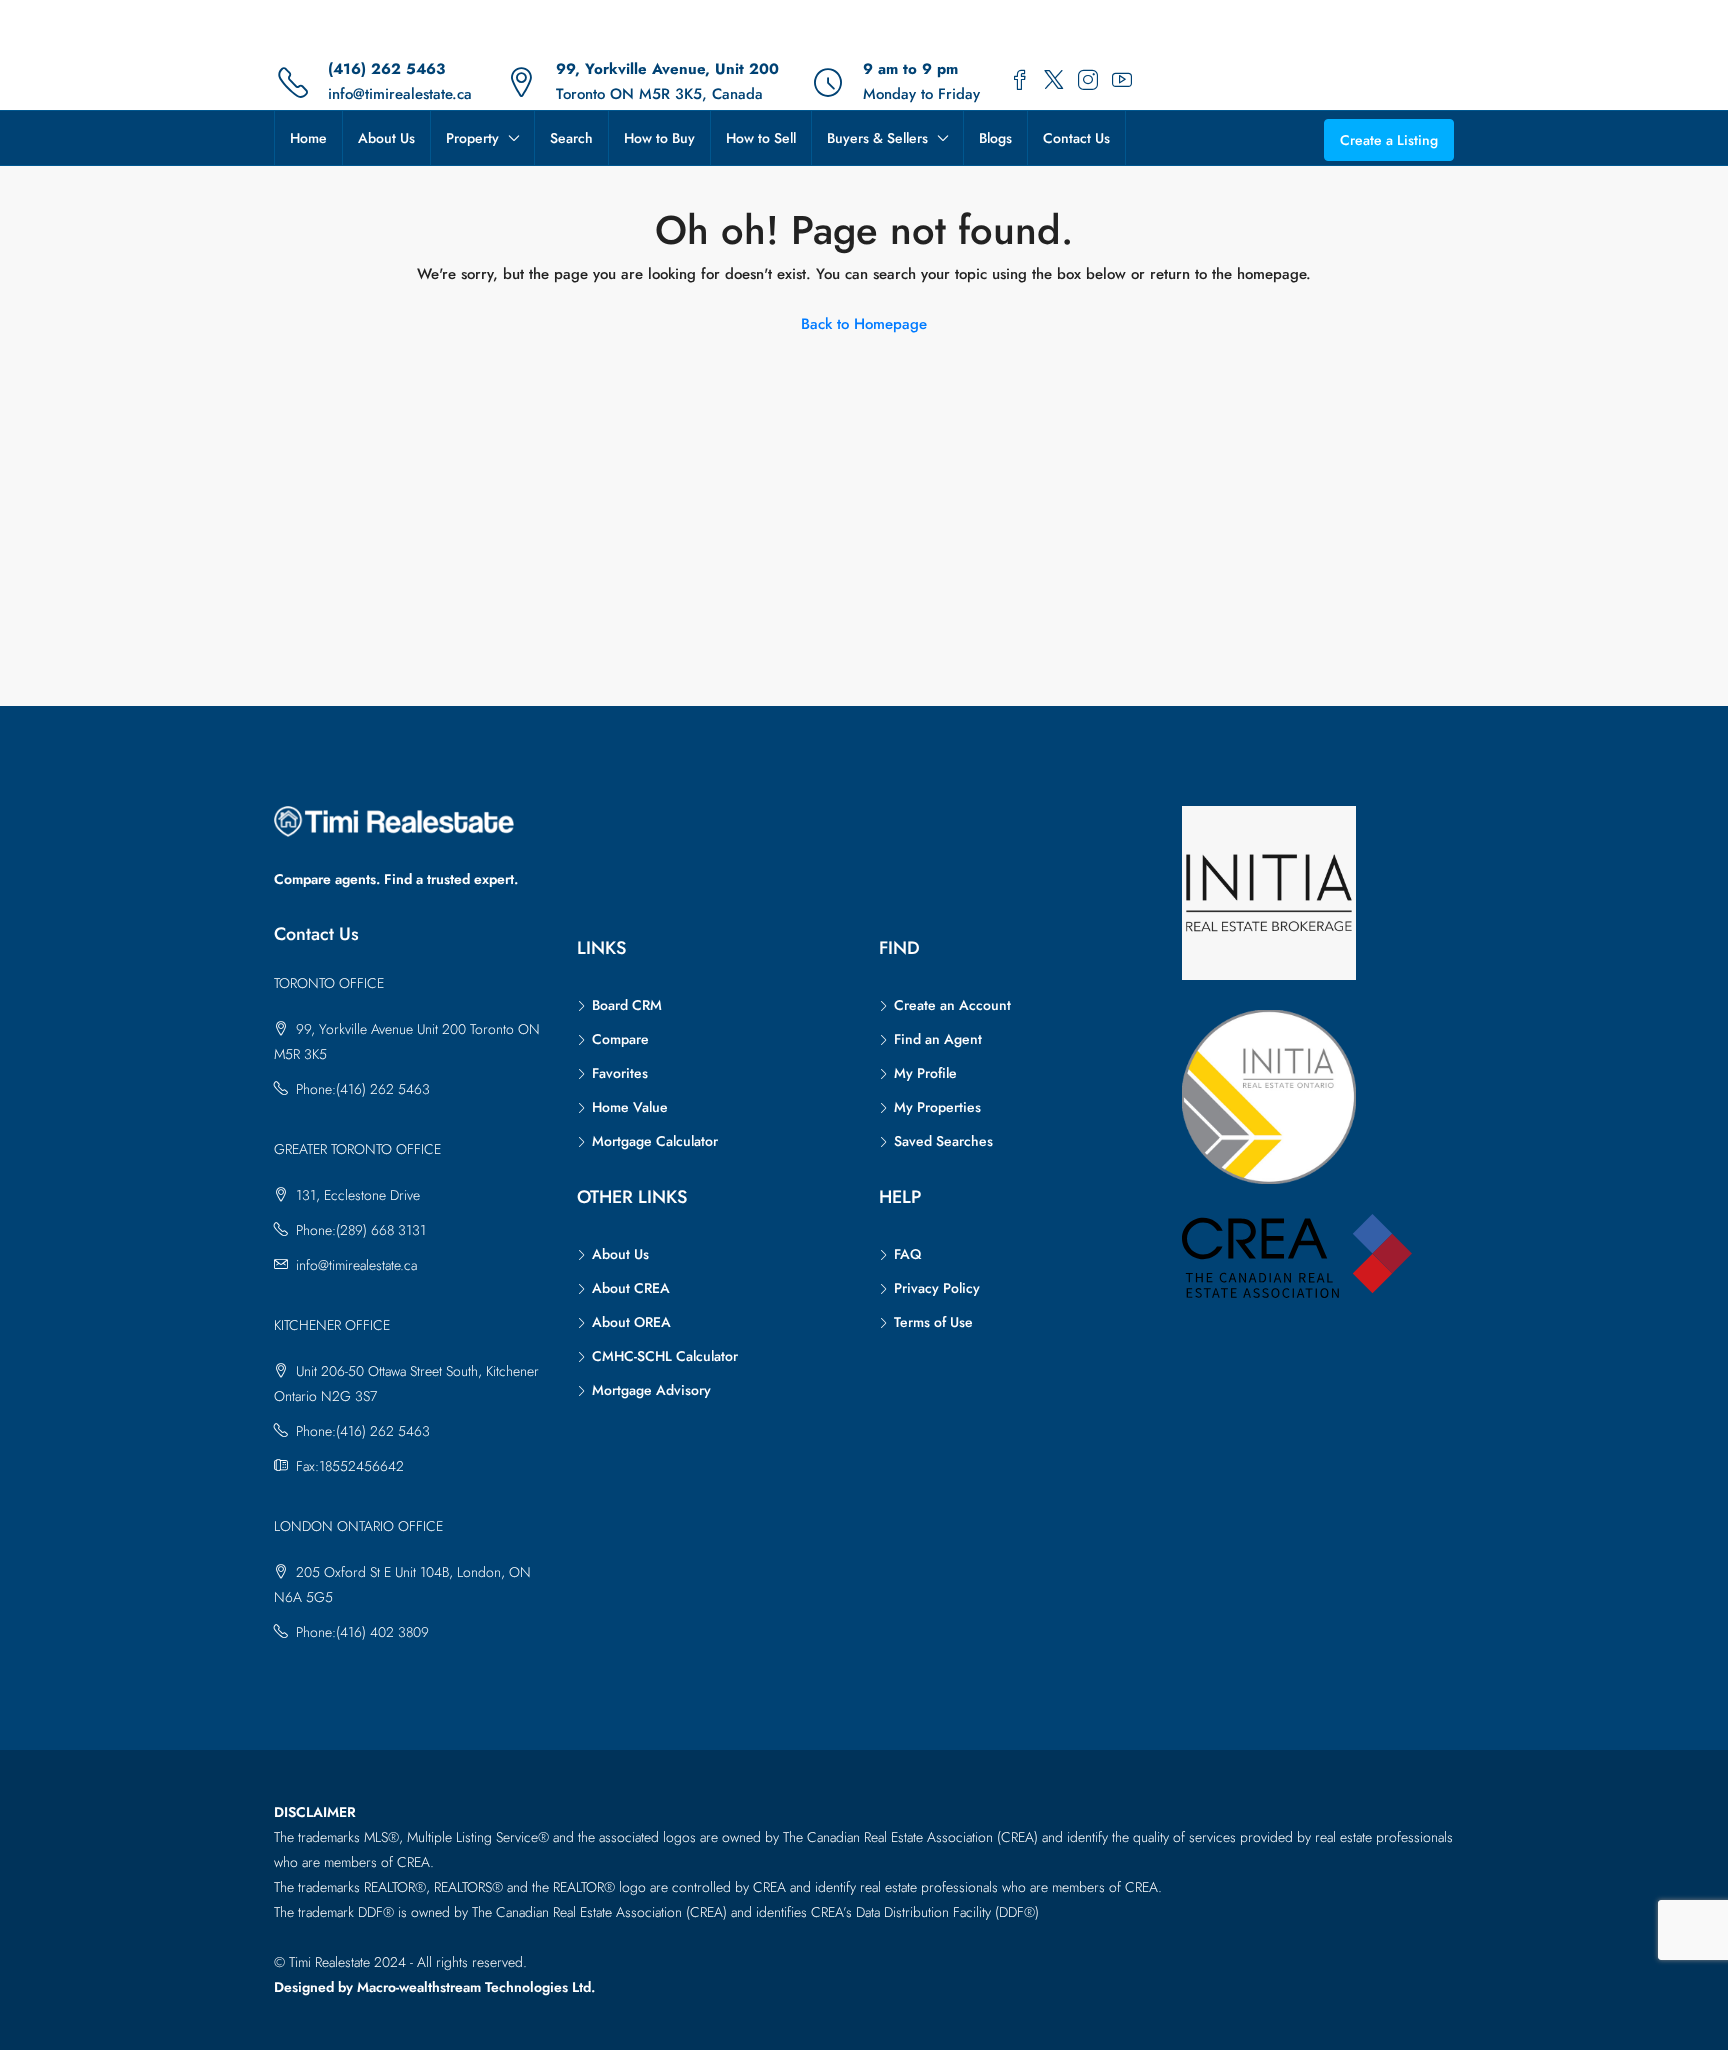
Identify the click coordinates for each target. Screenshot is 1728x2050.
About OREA (631, 1322)
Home (308, 138)
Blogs (995, 138)
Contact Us (1076, 138)
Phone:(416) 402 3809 (362, 1632)
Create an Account (952, 1005)
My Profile (925, 1073)
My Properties (937, 1107)
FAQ (907, 1254)
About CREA (631, 1288)
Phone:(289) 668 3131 (361, 1230)
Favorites (620, 1073)
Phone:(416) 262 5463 (363, 1089)
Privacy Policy (937, 1288)
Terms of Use (933, 1322)
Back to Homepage (864, 324)
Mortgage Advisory (651, 1390)
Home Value (630, 1107)
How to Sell (761, 138)
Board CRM (627, 1005)
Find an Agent (938, 1039)
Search (571, 138)
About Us (386, 138)
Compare (620, 1039)
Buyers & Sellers (877, 138)
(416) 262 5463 (386, 69)
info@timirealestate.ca (400, 94)
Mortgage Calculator (655, 1141)
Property (472, 138)
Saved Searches (943, 1141)
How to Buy (659, 138)
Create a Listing (1389, 140)
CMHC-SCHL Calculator (665, 1356)
